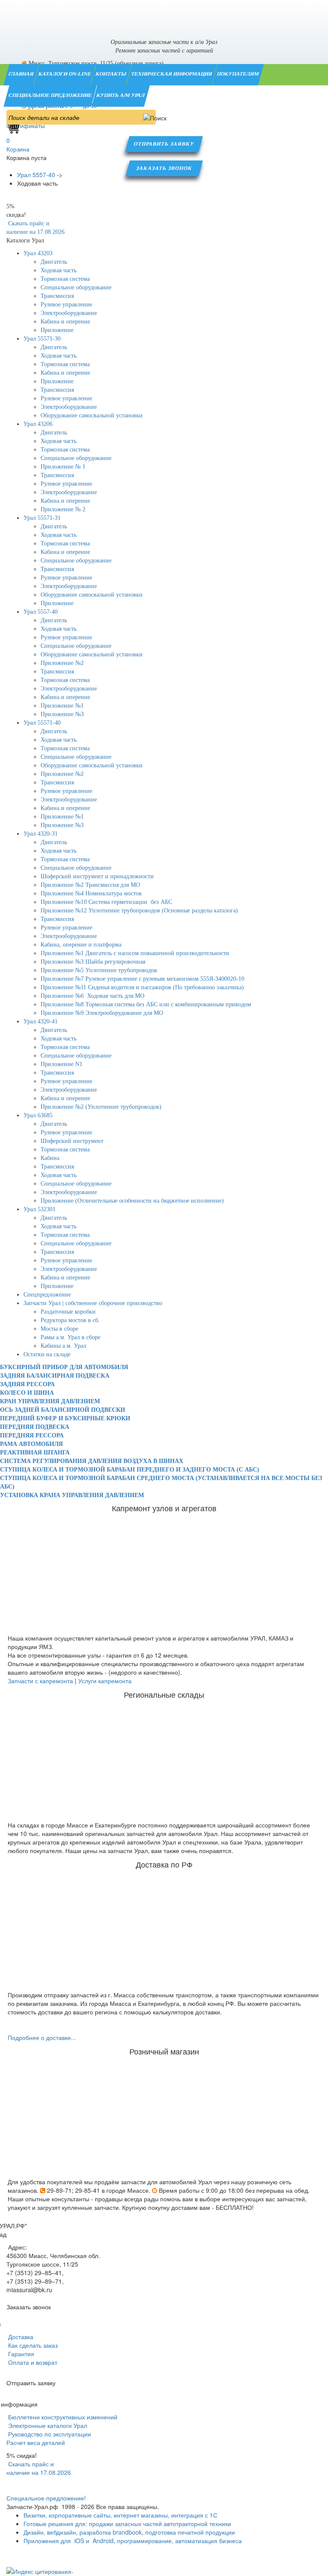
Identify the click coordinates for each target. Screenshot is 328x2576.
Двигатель (54, 262)
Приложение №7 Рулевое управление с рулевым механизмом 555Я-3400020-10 (142, 979)
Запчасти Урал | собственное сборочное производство (93, 1303)
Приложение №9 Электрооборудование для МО (102, 1013)
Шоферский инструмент (72, 1141)
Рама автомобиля (31, 1444)
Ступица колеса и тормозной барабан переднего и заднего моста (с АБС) (130, 1470)
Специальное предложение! (46, 2498)
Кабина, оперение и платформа (81, 945)
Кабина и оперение (65, 322)
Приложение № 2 (63, 509)
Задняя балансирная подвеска (55, 1376)
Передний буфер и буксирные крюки (65, 1418)
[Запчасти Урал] (164, 15)
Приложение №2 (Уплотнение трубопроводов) (101, 1107)
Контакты (111, 74)
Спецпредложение (47, 1295)
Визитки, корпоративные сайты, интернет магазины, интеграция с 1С (120, 2515)
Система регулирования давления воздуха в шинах (92, 1461)
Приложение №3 (62, 714)
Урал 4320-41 (41, 1021)
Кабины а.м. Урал (63, 1346)
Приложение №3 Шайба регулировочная (93, 962)
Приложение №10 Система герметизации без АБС (106, 902)
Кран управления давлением (50, 1401)
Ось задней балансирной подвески (63, 1410)
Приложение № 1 (63, 467)
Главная (22, 74)
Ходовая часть (59, 270)
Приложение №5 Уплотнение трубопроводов (99, 970)
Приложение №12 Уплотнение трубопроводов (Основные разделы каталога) (139, 911)
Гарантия (20, 2354)
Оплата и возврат (32, 2362)
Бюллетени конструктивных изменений (62, 2417)
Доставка (20, 2337)
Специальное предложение (51, 95)
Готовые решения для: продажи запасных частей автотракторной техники (127, 2524)
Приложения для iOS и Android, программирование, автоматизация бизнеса (133, 2541)
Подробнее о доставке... (42, 2037)
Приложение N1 (61, 1064)
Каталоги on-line (65, 74)
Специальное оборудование (76, 287)
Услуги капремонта (105, 1681)
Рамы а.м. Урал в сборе (70, 1337)
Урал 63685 (38, 1115)
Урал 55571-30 (42, 339)
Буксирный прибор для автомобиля (64, 1367)
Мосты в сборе (59, 1329)
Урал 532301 (40, 1209)
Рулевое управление (66, 305)
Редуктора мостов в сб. (70, 1320)
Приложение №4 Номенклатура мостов (91, 893)
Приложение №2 (62, 663)
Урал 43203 (38, 253)
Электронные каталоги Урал (47, 2425)
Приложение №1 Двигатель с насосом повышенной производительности (135, 953)
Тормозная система (65, 279)
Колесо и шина (27, 1393)
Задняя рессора (27, 1384)
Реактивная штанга (35, 1453)
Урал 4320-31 (41, 834)
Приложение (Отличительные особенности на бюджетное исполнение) (132, 1201)
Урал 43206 (38, 424)
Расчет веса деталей (36, 2442)
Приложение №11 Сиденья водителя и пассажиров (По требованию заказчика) (142, 987)
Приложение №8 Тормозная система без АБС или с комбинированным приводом (146, 1004)
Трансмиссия (57, 296)
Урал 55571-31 (42, 518)
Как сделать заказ (32, 2345)
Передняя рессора (32, 1435)
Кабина (50, 1158)
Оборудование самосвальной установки (92, 415)
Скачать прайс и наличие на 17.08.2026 (39, 2468)
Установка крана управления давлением (72, 1495)
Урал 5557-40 (41, 612)
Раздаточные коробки (68, 1312)
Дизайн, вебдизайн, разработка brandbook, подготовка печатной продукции (129, 2532)
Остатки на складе (47, 1354)
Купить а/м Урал (121, 95)
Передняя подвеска (35, 1427)
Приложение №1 (62, 706)
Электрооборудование (69, 313)
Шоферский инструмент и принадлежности (97, 876)
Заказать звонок (164, 168)
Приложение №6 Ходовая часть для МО (92, 996)
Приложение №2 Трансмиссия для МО (90, 885)
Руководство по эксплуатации (49, 2434)
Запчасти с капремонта (40, 1681)
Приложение (57, 330)
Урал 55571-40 (42, 723)
